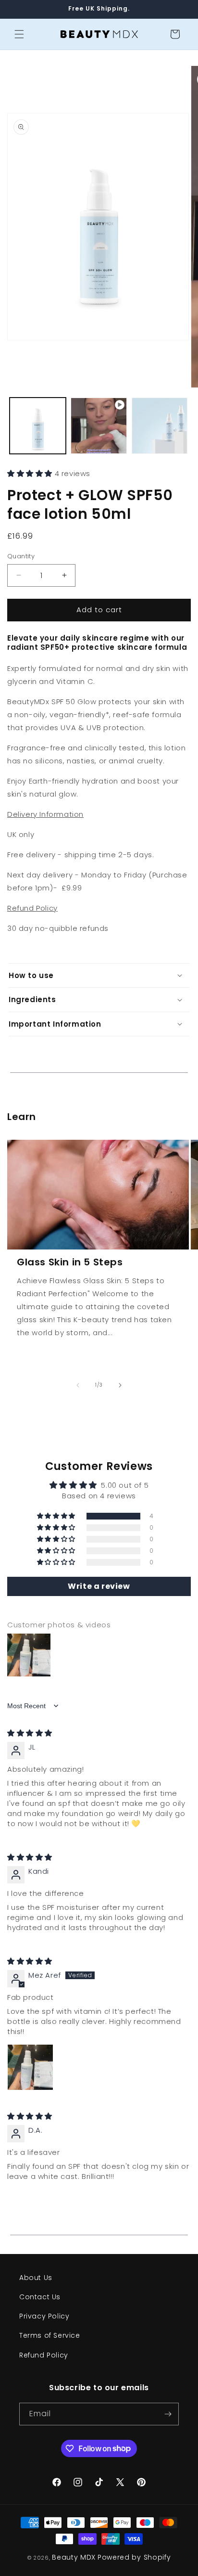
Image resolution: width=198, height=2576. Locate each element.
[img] (30, 1733)
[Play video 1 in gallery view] (99, 426)
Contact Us (40, 2297)
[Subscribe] (168, 2414)
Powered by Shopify (134, 2557)
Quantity (21, 556)
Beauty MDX (74, 2557)
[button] (19, 34)
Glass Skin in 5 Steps (70, 1262)
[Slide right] (120, 1385)
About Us (36, 2278)
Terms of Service (50, 2335)
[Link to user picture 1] (30, 2067)
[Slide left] (78, 1385)
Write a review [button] (99, 1586)
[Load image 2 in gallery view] (160, 426)
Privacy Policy (44, 2316)
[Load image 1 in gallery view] (38, 426)
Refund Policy (44, 2355)
